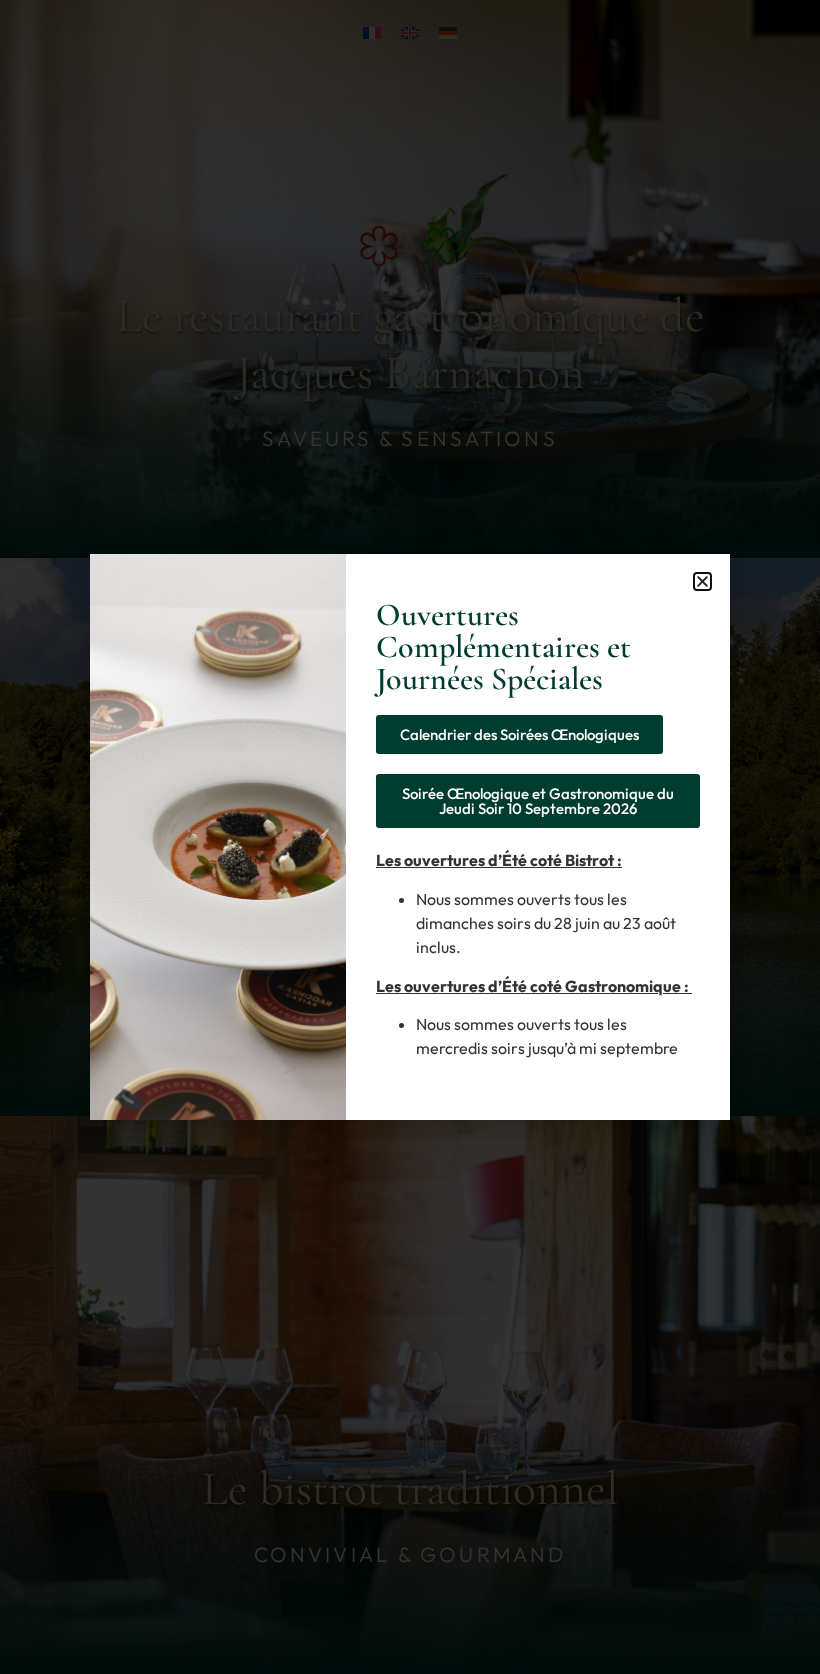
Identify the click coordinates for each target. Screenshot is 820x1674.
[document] (410, 837)
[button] (702, 581)
